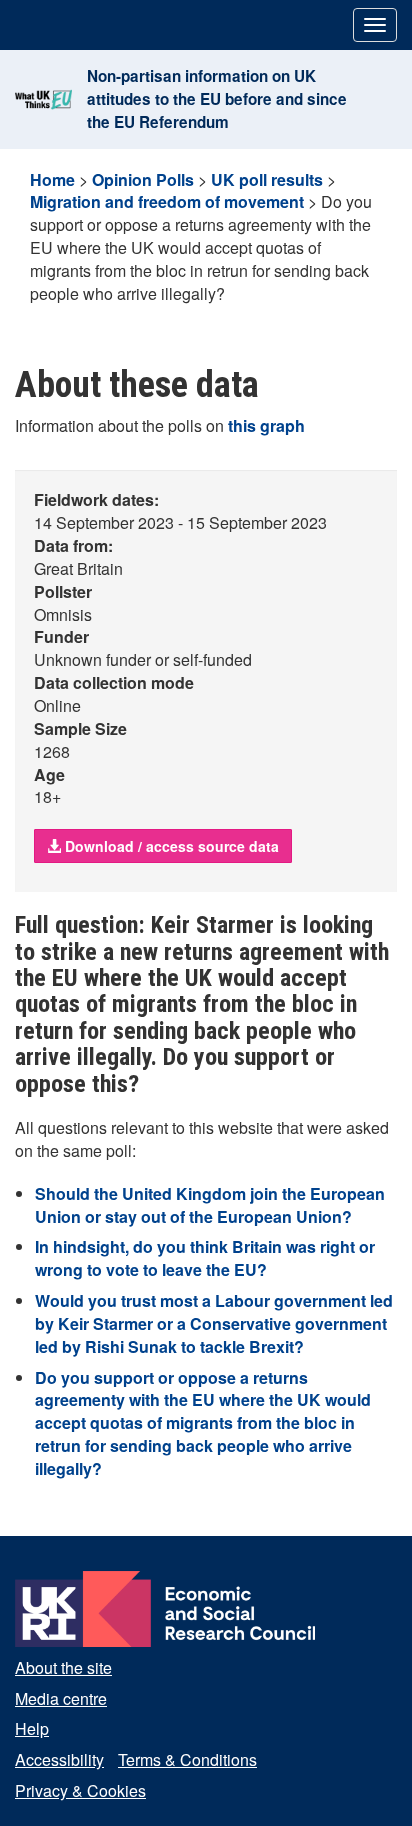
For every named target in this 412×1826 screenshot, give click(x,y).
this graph (266, 425)
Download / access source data (170, 846)
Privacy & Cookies (80, 1790)
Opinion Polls (143, 179)
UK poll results (267, 179)
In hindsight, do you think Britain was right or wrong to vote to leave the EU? (205, 1258)
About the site (63, 1667)
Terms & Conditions (187, 1759)
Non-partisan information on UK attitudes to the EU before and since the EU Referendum (217, 99)
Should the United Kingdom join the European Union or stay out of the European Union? (210, 1205)
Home (52, 179)
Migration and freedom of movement (167, 201)
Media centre (61, 1698)
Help (32, 1728)
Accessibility (59, 1759)
